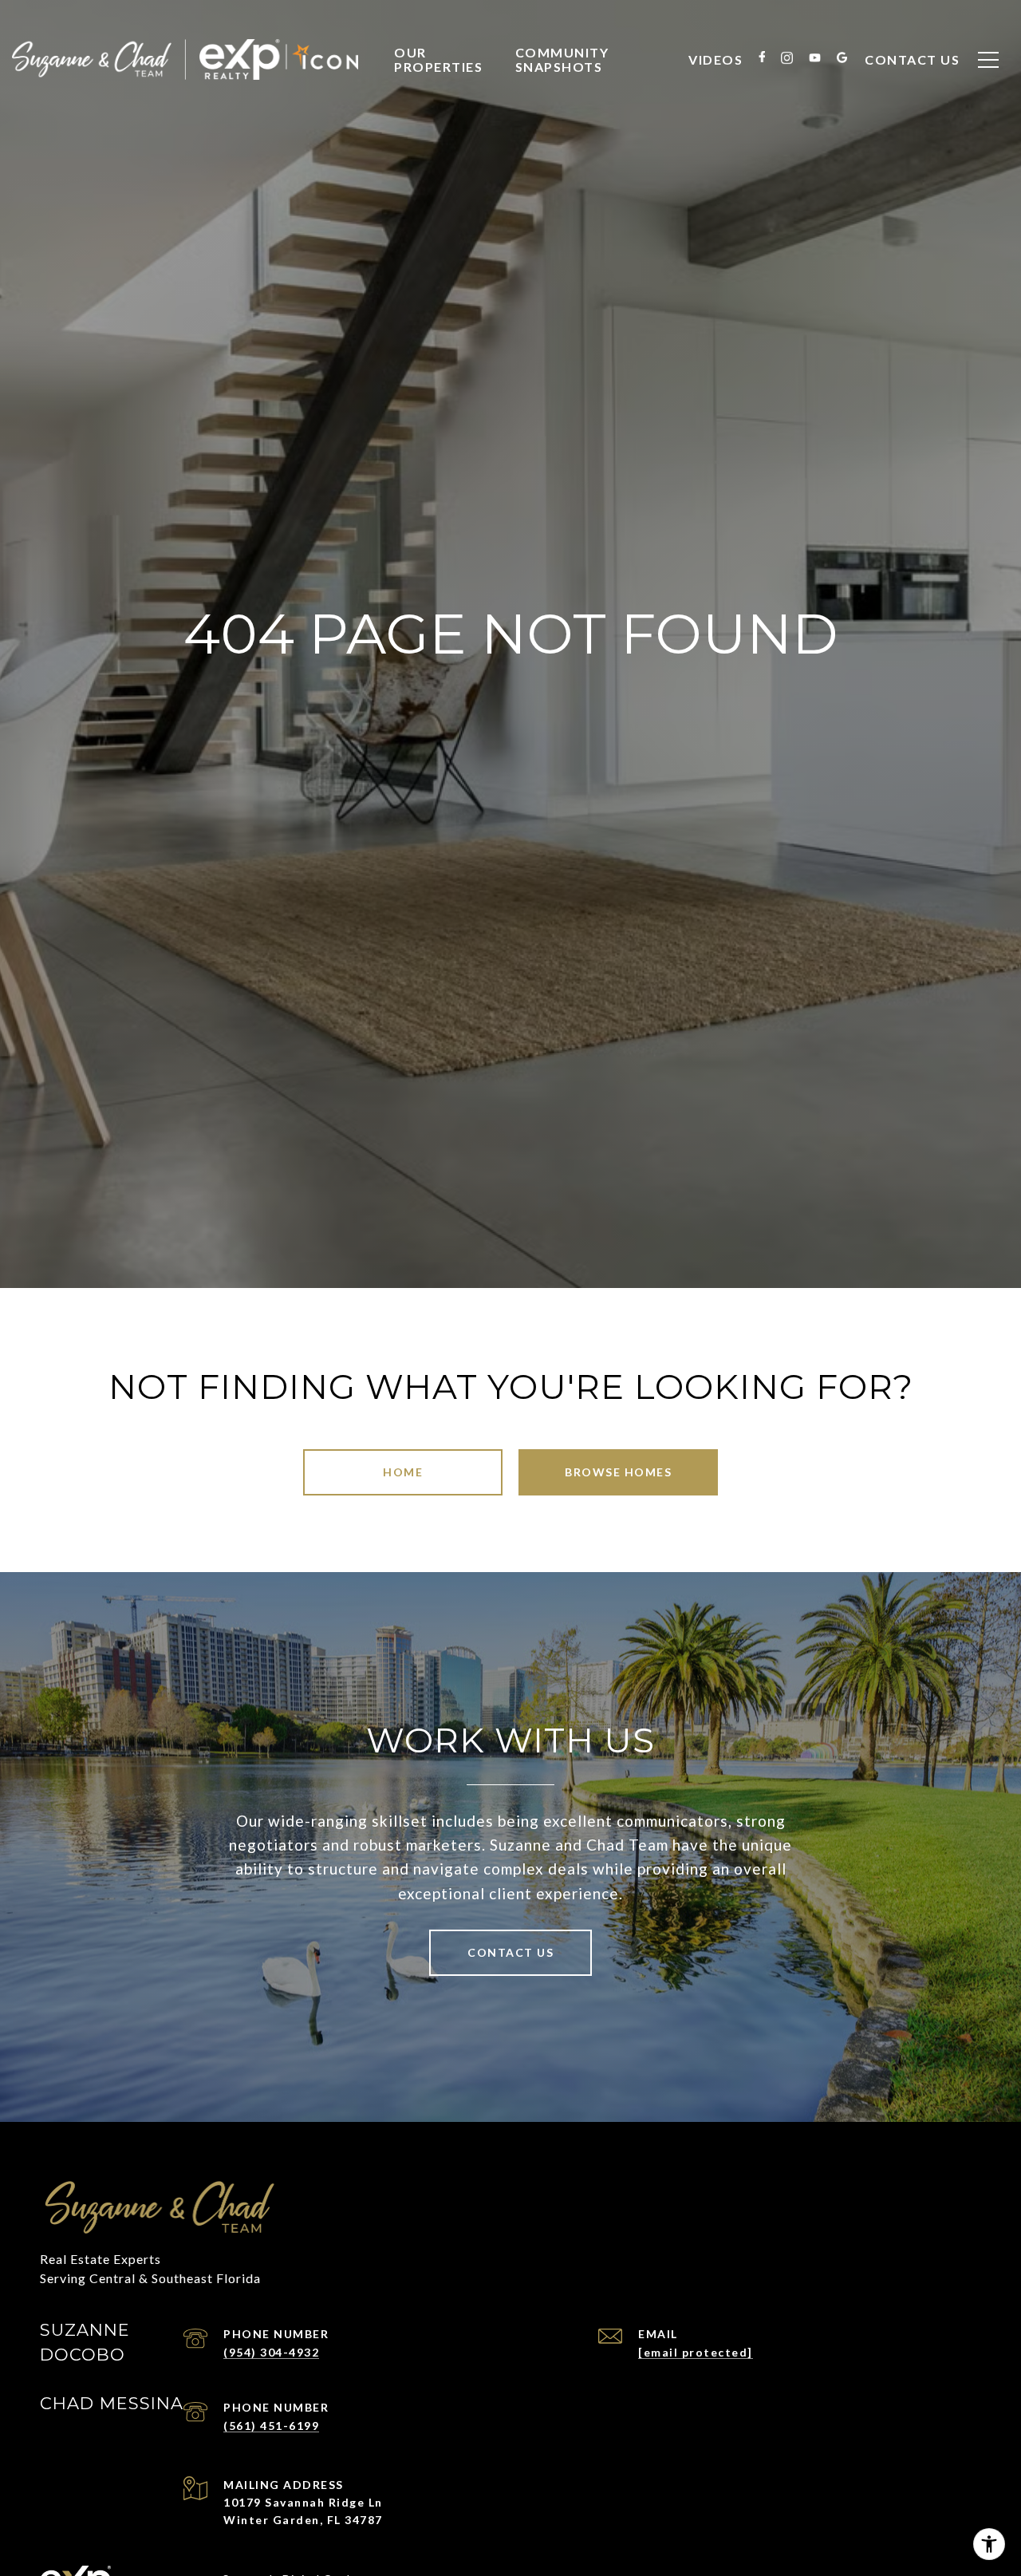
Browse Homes (618, 1472)
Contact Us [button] (510, 1952)
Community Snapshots (562, 59)
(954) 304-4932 (271, 2352)
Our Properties (438, 59)
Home (403, 1472)
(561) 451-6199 (271, 2426)
